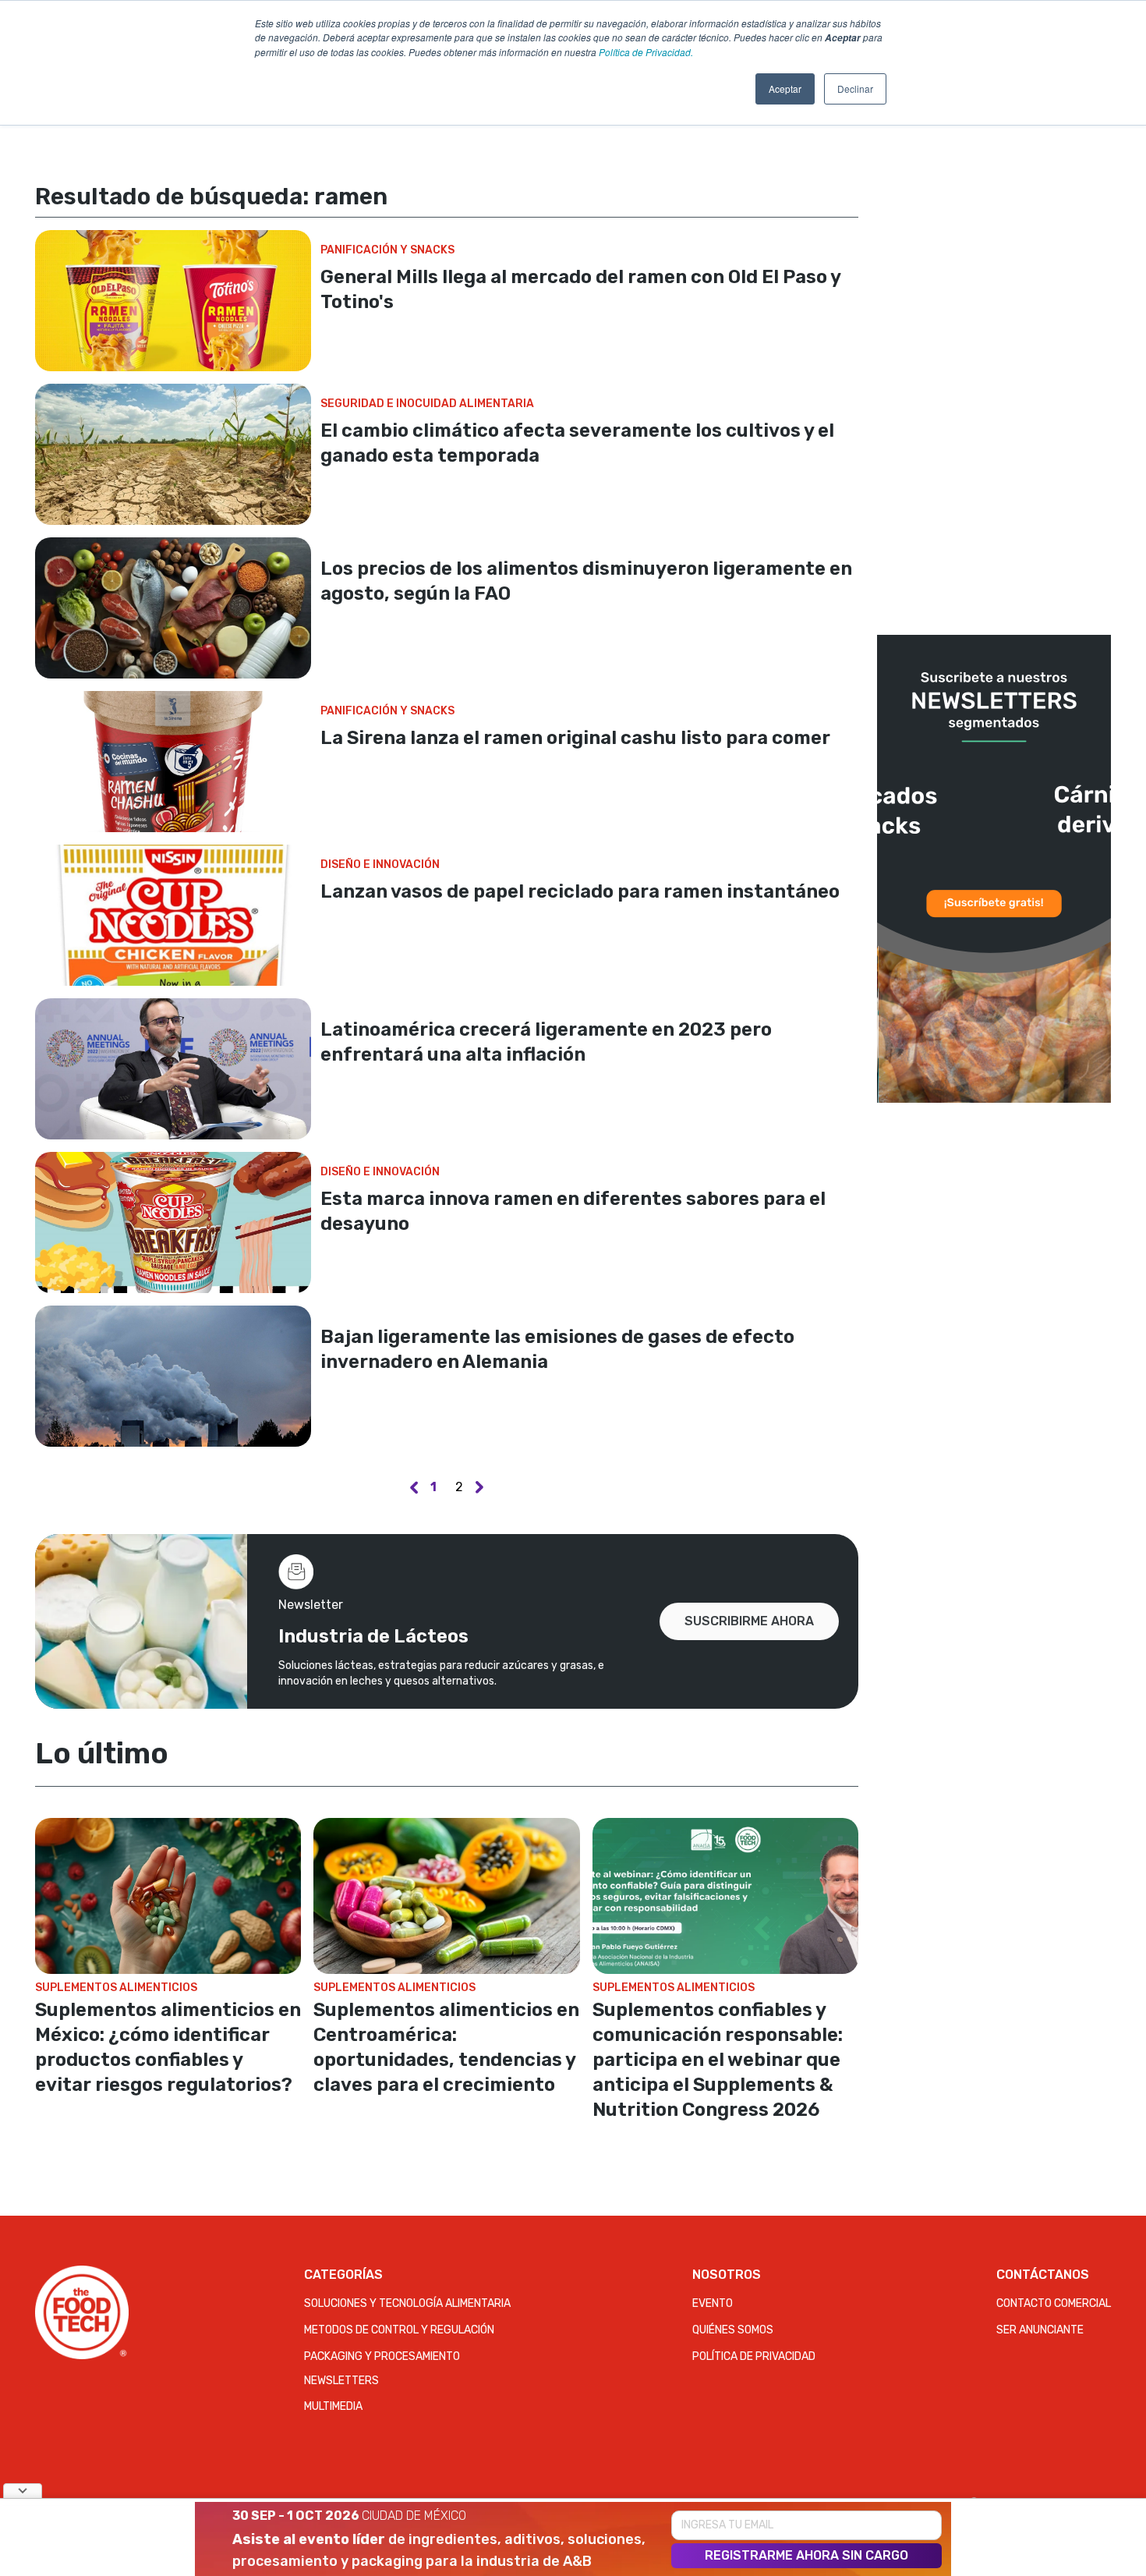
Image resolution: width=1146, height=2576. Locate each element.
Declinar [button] (855, 89)
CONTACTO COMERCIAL (1054, 2303)
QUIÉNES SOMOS (733, 2330)
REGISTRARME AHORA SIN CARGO (806, 2555)
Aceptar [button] (785, 89)
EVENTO (713, 2303)
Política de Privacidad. (646, 52)
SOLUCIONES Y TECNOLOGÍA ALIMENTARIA (407, 2303)
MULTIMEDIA (333, 2406)
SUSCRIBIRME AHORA (749, 1621)
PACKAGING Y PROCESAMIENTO (382, 2356)
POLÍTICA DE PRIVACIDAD (754, 2356)
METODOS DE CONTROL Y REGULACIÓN (399, 2330)
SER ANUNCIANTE (1040, 2330)
